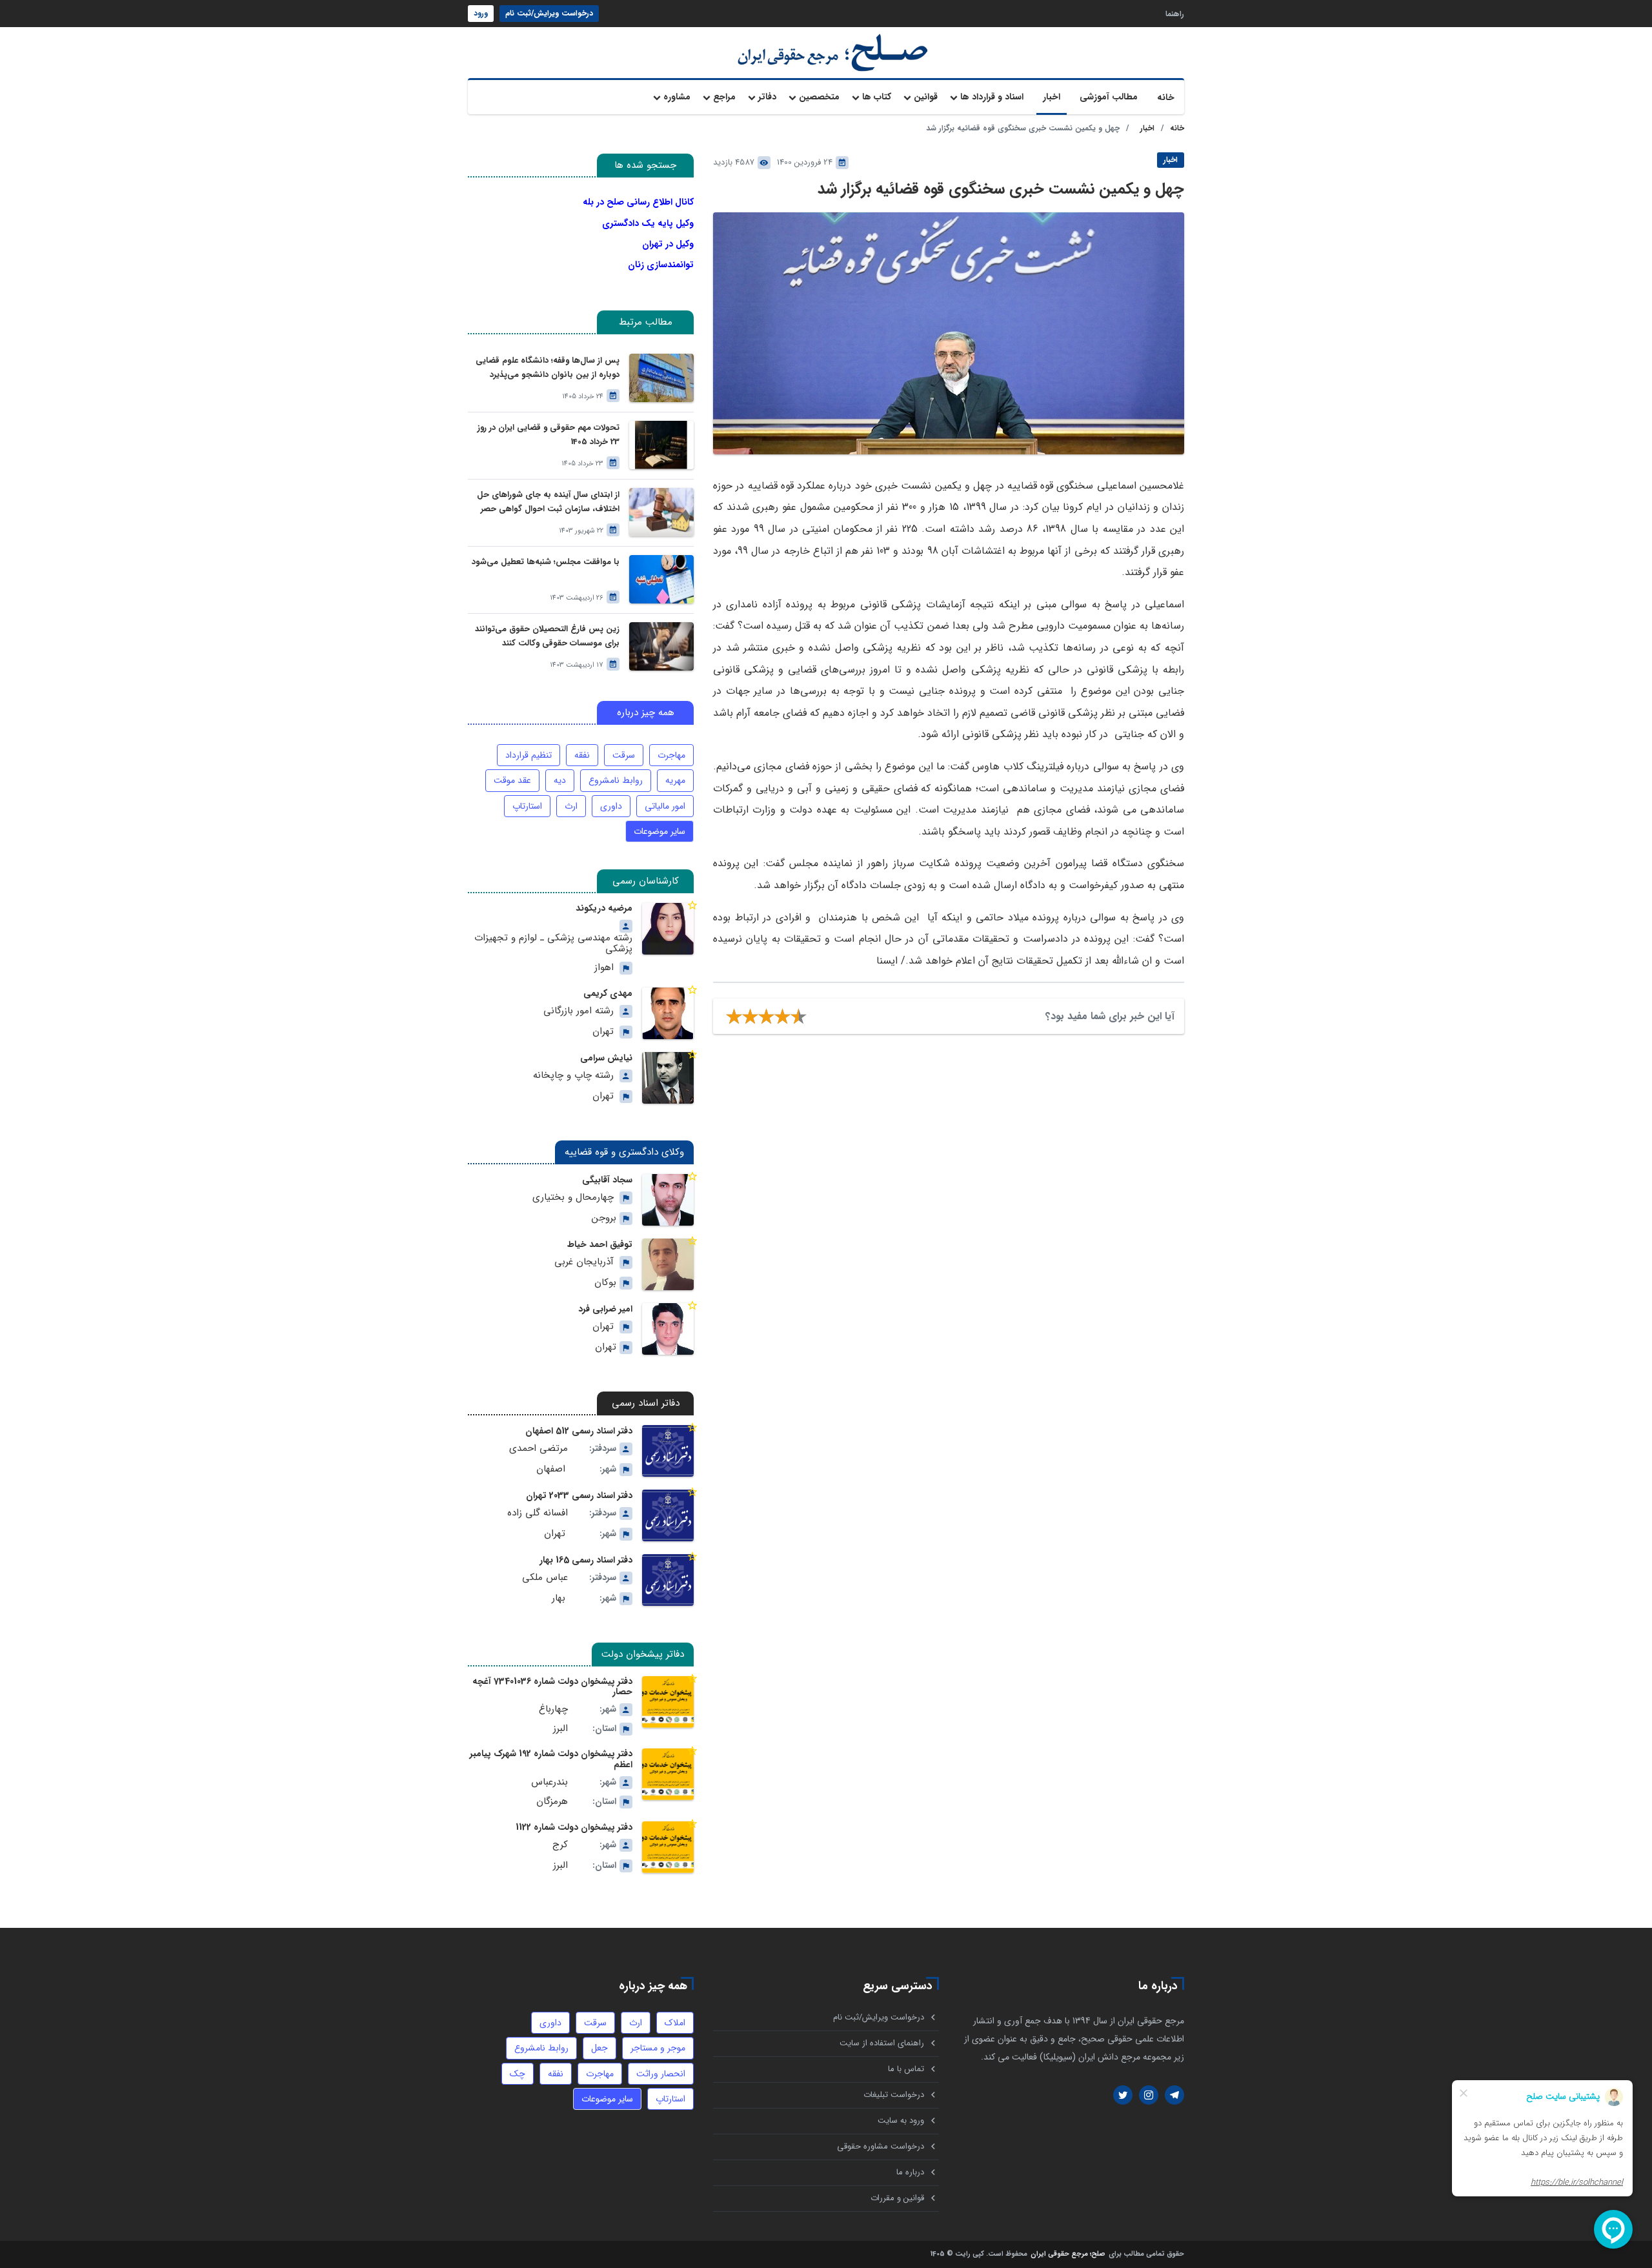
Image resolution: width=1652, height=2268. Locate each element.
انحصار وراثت (661, 2074)
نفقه (582, 755)
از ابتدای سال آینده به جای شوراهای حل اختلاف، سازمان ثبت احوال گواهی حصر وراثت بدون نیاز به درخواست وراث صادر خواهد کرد (548, 502)
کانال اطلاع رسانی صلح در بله (638, 202)
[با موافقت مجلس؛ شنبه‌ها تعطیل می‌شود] (661, 579)
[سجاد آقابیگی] (668, 1200)
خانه (1166, 97)
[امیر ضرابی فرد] (668, 1329)
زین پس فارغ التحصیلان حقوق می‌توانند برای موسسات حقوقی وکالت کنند (547, 636)
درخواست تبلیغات (894, 2095)
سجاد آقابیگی (607, 1180)
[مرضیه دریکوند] (668, 929)
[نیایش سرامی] (668, 1078)
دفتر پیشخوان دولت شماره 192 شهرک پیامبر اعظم (551, 1759)
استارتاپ (527, 806)
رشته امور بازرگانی (579, 1011)
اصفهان (551, 1469)
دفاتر (767, 97)
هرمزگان (552, 1802)
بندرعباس (549, 1782)
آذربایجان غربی (584, 1262)
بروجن (604, 1218)
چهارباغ (553, 1709)
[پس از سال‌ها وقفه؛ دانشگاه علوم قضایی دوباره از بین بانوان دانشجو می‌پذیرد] (661, 378)
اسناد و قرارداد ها (992, 97)
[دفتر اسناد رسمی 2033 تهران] (668, 1515)
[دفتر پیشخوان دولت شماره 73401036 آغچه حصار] (668, 1702)
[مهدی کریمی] (668, 1013)
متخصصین (819, 97)
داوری (611, 806)
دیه (560, 780)
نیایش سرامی (606, 1058)
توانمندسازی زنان (661, 265)
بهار (559, 1598)
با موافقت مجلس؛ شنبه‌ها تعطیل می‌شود (546, 562)
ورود (481, 13)
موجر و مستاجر (658, 2048)
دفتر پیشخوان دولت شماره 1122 (574, 1827)
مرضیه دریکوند (604, 908)
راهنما (1175, 13)
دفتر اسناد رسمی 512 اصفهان (579, 1431)
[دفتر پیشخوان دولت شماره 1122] (668, 1847)
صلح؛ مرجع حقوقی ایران (1068, 2255)
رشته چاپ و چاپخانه (573, 1076)
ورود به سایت (901, 2121)
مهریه (675, 780)
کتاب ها (877, 97)
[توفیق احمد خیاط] (668, 1264)
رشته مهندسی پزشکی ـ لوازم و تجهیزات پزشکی (553, 944)
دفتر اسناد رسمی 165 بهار (586, 1560)
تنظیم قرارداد (529, 755)
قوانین (926, 97)
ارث (571, 806)
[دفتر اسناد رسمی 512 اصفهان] (668, 1451)
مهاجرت (671, 755)
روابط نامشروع (616, 780)
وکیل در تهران (668, 244)
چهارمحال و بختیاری (573, 1198)
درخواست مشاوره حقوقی (881, 2146)
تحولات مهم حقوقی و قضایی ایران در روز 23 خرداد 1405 (549, 435)
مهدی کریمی (608, 993)
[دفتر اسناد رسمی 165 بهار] (668, 1580)
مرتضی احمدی (539, 1449)
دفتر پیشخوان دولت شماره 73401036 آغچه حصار (552, 1686)
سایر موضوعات (660, 831)
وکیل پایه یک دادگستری (648, 223)
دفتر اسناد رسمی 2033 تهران (579, 1495)
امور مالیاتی (665, 806)
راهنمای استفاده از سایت (882, 2043)
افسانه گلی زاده (538, 1513)
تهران (603, 1032)
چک (518, 2074)
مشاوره (677, 97)
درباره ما (910, 2172)
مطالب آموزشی (1109, 97)
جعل (599, 2048)
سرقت (624, 755)
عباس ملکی (545, 1578)
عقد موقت (512, 780)
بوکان (605, 1283)
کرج (560, 1845)
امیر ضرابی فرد (605, 1309)
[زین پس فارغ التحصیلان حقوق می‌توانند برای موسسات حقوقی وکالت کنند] (661, 646)
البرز (560, 1729)
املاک (675, 2023)
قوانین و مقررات (897, 2198)
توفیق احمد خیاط (600, 1244)
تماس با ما (906, 2069)
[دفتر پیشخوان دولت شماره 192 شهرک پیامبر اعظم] (668, 1774)
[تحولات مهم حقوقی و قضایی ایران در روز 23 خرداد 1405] (661, 445)
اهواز (604, 968)
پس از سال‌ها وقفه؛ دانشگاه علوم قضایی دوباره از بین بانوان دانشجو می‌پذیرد (548, 368)
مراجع (724, 97)
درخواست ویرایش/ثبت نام (549, 13)
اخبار (1052, 97)
